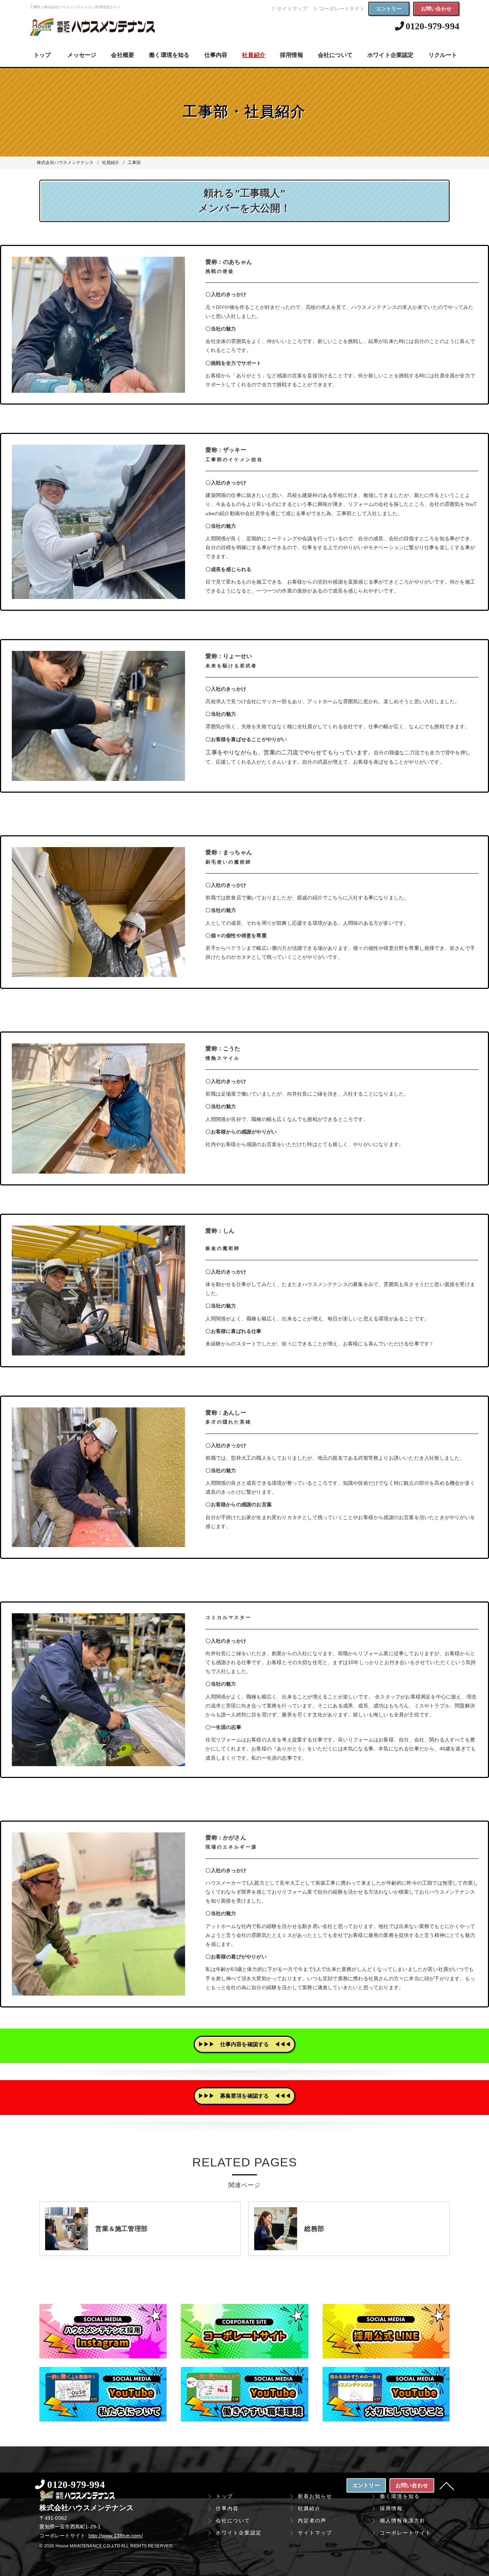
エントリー (389, 9)
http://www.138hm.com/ (116, 2536)
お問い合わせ (436, 9)
